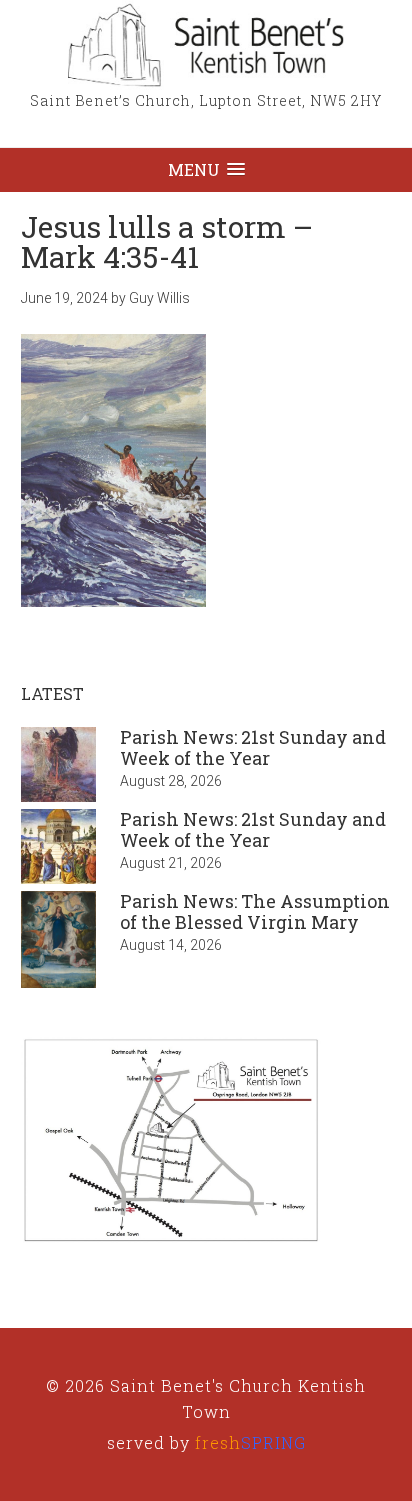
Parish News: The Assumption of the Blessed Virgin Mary (255, 912)
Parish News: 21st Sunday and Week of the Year (253, 748)
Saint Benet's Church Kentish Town (206, 45)
